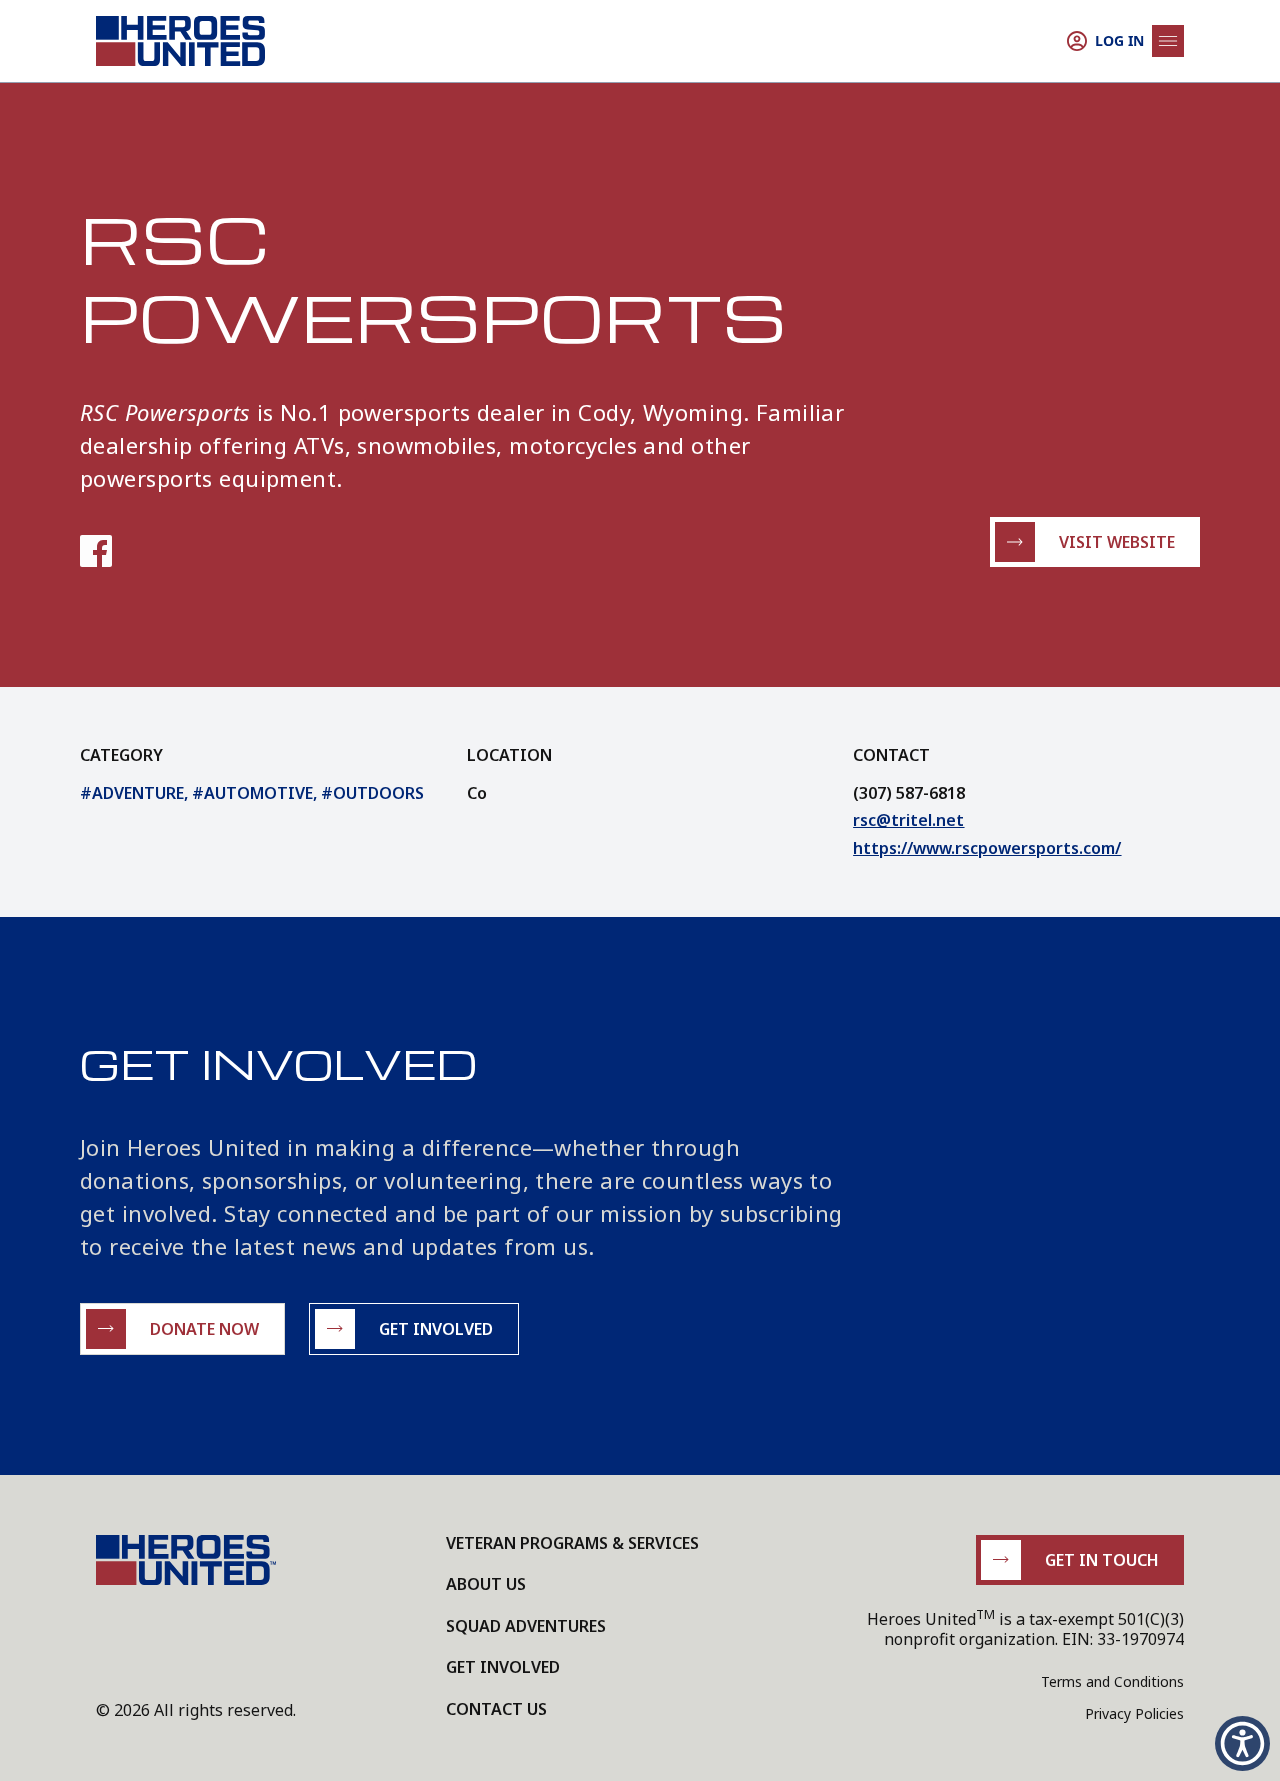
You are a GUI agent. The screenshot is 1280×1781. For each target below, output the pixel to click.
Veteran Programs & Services (572, 1543)
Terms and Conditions (1112, 1681)
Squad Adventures (526, 1626)
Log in (1119, 40)
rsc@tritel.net (908, 820)
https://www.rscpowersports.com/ (987, 848)
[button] (1242, 1743)
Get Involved (503, 1667)
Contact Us (496, 1709)
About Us (486, 1584)
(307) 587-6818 (909, 793)
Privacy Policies (1134, 1713)
